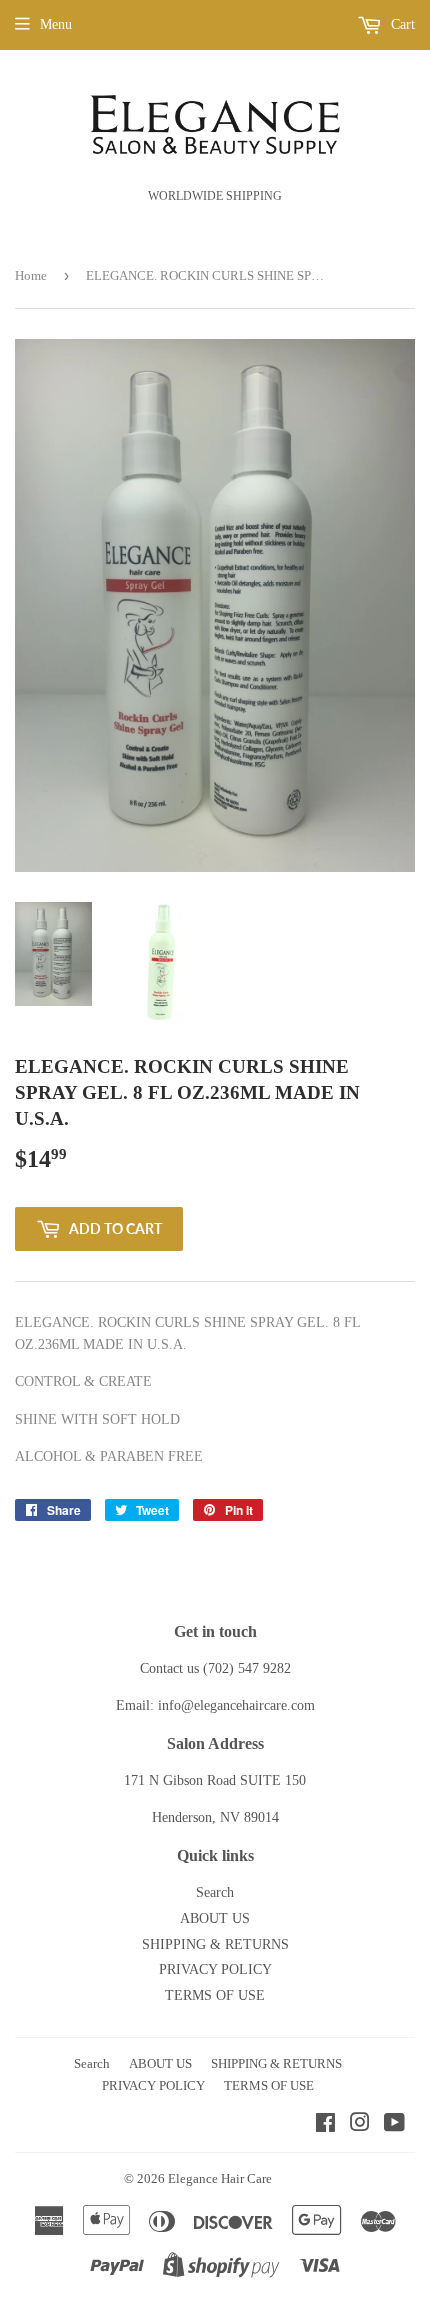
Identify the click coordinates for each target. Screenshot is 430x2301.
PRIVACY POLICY (215, 1969)
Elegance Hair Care (220, 2178)
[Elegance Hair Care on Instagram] (360, 2125)
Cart (401, 24)
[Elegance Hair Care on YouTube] (394, 2125)
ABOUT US (215, 1918)
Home (31, 275)
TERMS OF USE (215, 1995)
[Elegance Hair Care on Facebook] (325, 2125)
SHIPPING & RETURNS (215, 1944)
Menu (56, 24)
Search (215, 1892)
